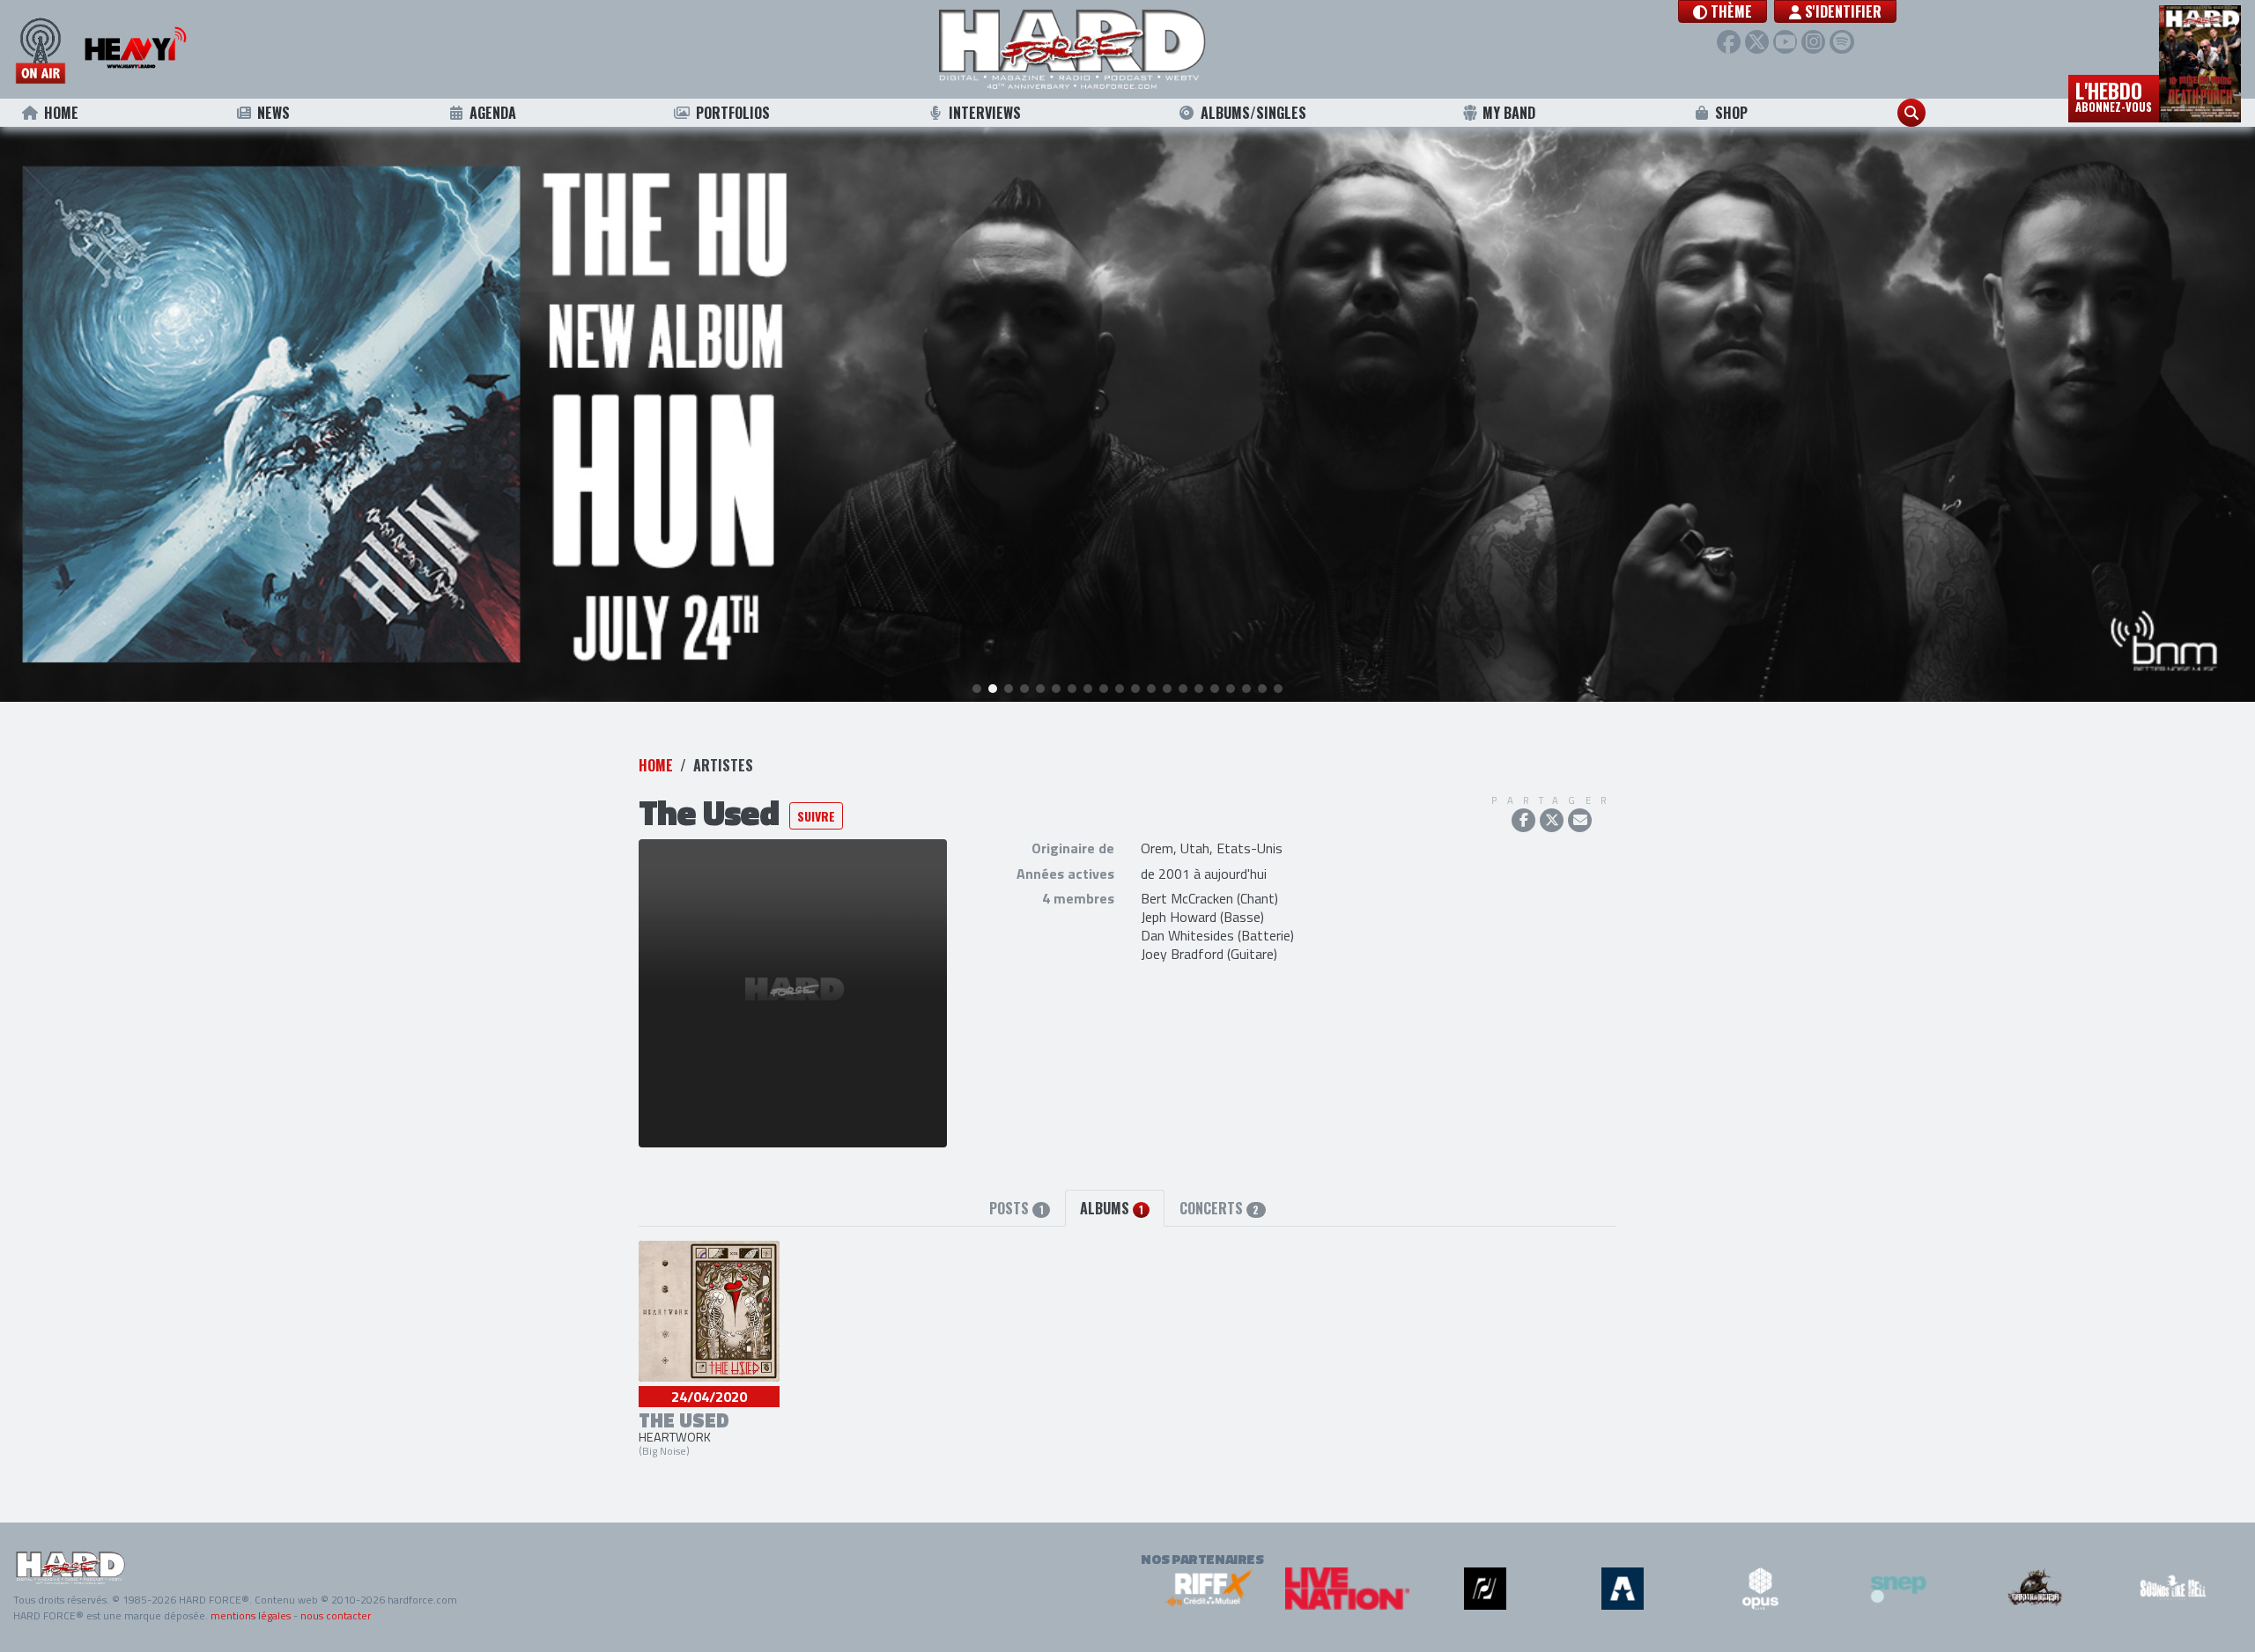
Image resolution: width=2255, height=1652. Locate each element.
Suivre (816, 816)
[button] (1723, 11)
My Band (1509, 113)
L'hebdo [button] (2114, 95)
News (274, 113)
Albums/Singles (1253, 113)
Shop (1731, 113)
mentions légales (251, 1615)
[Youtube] (1785, 42)
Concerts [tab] (1219, 1208)
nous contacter (336, 1615)
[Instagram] (1813, 42)
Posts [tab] (1016, 1208)
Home (61, 113)
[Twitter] (1757, 42)
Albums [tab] (1112, 1208)
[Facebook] (1729, 42)
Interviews (985, 113)
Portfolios (733, 113)
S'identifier (1841, 11)
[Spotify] (1841, 42)
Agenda (493, 113)
